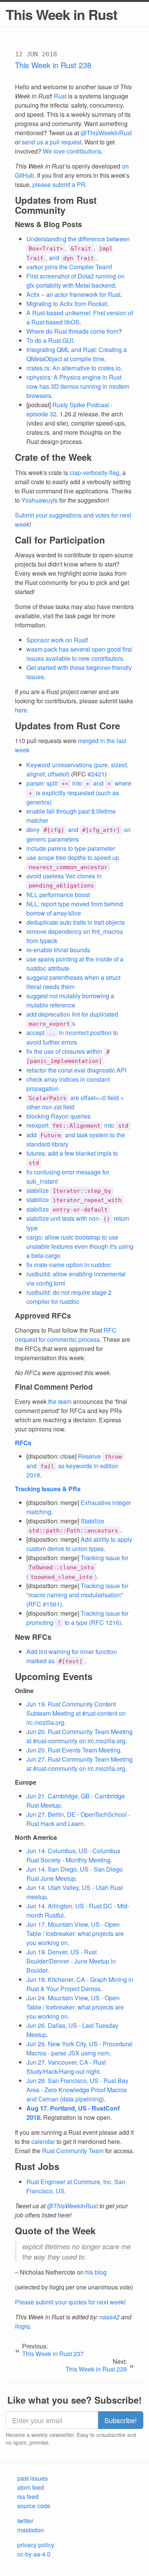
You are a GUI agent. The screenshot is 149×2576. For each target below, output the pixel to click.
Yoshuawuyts (40, 500)
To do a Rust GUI (50, 340)
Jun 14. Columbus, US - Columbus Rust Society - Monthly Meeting (73, 1855)
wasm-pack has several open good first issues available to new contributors (79, 654)
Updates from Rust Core (67, 725)
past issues (32, 2478)
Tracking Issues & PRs (48, 1489)
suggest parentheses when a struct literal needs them (73, 982)
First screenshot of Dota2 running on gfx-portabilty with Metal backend (75, 281)
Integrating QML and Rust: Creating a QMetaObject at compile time (77, 354)
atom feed (31, 2487)
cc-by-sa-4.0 (34, 2554)
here (21, 710)
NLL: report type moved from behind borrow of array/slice (75, 908)
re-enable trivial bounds (58, 950)
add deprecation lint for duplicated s (72, 1019)
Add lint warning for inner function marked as (72, 1656)
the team (60, 1401)
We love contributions (72, 151)
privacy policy (36, 2545)
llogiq (22, 2326)
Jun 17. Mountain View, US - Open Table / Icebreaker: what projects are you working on (75, 1933)
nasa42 (109, 2317)
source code (34, 2506)
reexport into (77, 1125)
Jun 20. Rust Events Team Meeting (73, 1750)
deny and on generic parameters (79, 834)
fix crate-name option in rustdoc (69, 1265)
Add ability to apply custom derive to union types (79, 1544)
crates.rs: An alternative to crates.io (74, 368)
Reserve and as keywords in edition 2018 (74, 1466)
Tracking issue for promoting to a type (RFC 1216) (77, 1618)
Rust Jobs (37, 2166)
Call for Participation (60, 540)
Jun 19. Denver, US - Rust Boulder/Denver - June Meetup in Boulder (71, 1961)
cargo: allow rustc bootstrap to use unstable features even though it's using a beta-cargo (80, 1246)
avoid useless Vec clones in (64, 880)
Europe (26, 1782)
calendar (43, 2141)
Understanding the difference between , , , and (78, 248)
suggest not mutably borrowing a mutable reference (70, 1000)
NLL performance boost (58, 895)
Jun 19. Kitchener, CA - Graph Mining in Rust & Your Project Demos (80, 1984)
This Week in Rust (62, 14)
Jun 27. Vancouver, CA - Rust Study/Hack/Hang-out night (66, 2067)
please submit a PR (59, 184)
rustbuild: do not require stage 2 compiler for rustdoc (69, 1297)
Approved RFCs (43, 1316)
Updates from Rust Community (56, 205)
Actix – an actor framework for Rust (73, 294)
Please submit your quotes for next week (70, 2302)
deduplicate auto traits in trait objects (76, 922)
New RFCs (33, 1637)
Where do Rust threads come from (72, 331)
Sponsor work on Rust (56, 640)
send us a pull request (52, 142)
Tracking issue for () (77, 1567)
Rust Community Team (73, 2151)
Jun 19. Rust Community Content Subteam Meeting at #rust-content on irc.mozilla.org (76, 1713)
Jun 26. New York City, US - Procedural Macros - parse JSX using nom (79, 2048)
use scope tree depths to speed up (73, 862)
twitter (25, 2521)
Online (24, 1691)
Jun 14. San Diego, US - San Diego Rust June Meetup (74, 1874)
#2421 (96, 774)
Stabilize (73, 1525)
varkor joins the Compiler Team (68, 267)
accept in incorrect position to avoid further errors (72, 1037)
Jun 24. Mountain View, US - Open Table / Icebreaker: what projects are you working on (75, 2007)
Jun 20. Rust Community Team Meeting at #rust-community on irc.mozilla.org (79, 1736)
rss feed (28, 2497)
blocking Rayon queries (58, 1116)
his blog (96, 2272)
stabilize (69, 1190)
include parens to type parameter (71, 848)
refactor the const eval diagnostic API (76, 1070)
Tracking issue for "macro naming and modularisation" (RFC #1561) (77, 1595)
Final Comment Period (54, 1387)
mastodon (31, 2530)
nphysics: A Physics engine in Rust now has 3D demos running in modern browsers (78, 386)
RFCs (23, 1443)
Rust (60, 96)
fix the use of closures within (68, 1056)
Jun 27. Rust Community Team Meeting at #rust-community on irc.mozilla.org (79, 1764)
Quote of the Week (55, 2230)
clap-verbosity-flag (94, 472)
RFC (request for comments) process (66, 1335)
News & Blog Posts (49, 224)
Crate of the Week (53, 457)
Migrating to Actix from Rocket (67, 304)
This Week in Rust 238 (53, 65)
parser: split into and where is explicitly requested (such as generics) (79, 793)
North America (36, 1837)
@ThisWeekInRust (106, 133)
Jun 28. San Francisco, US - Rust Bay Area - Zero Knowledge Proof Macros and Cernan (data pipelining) (77, 2090)
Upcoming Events (54, 1676)
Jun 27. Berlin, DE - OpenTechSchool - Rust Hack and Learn (78, 1819)
